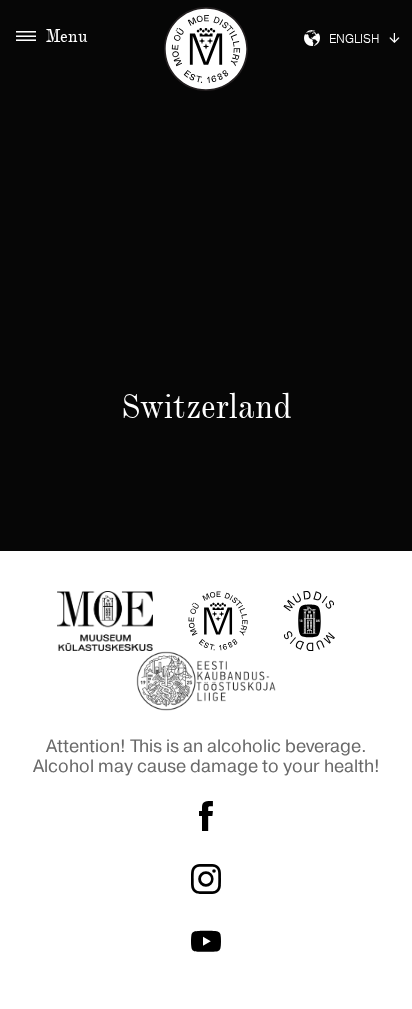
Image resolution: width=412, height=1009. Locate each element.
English (354, 39)
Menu (67, 35)
